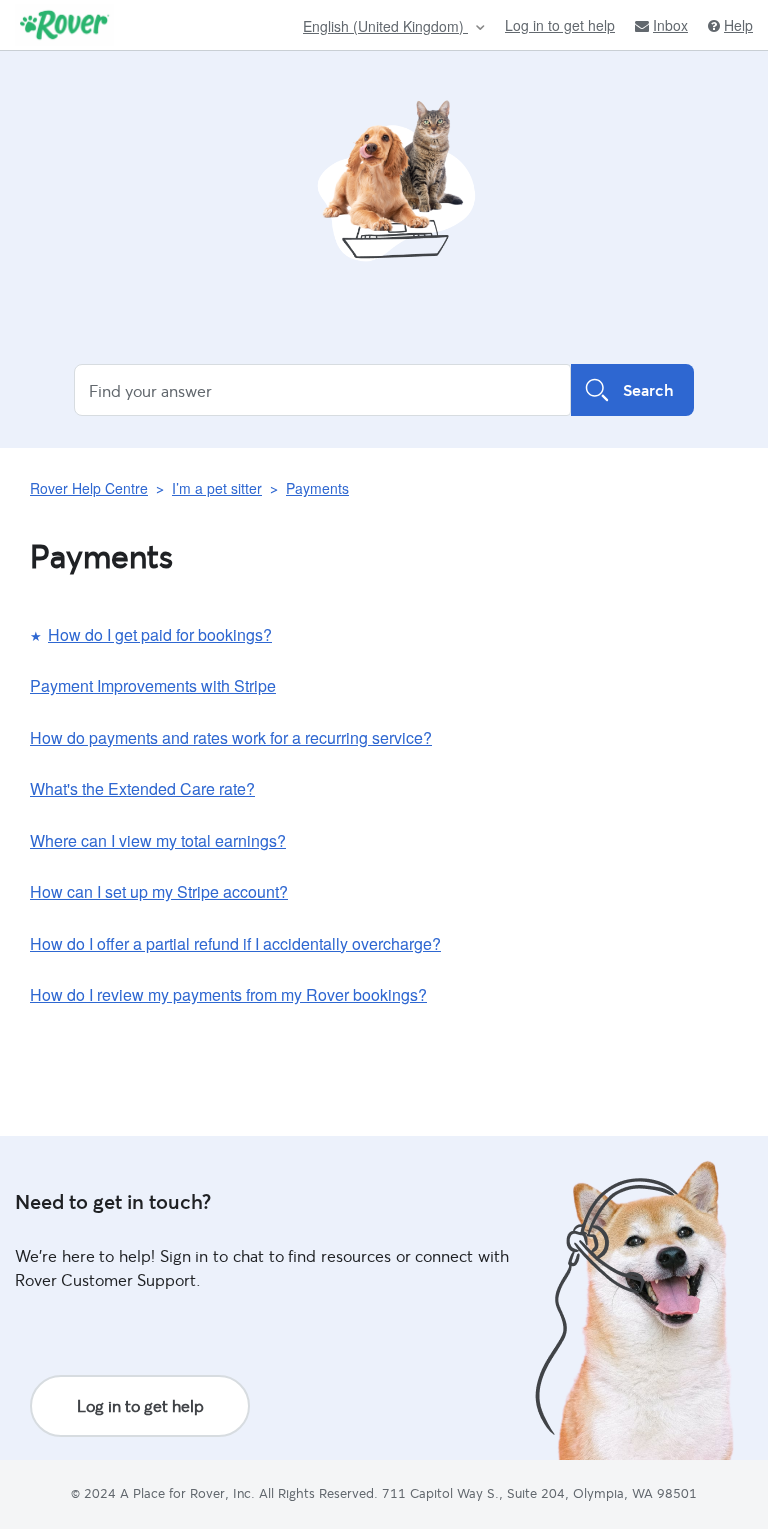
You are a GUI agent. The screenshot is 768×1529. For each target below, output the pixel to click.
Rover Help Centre (89, 488)
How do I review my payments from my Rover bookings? (228, 994)
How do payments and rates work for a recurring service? (231, 737)
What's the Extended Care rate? (142, 788)
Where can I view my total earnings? (158, 840)
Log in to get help (560, 25)
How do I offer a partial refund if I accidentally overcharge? (235, 943)
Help (738, 25)
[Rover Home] (64, 25)
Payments (317, 488)
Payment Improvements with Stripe (153, 685)
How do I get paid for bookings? (160, 634)
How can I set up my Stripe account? (159, 891)
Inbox (670, 25)
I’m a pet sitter (217, 488)
